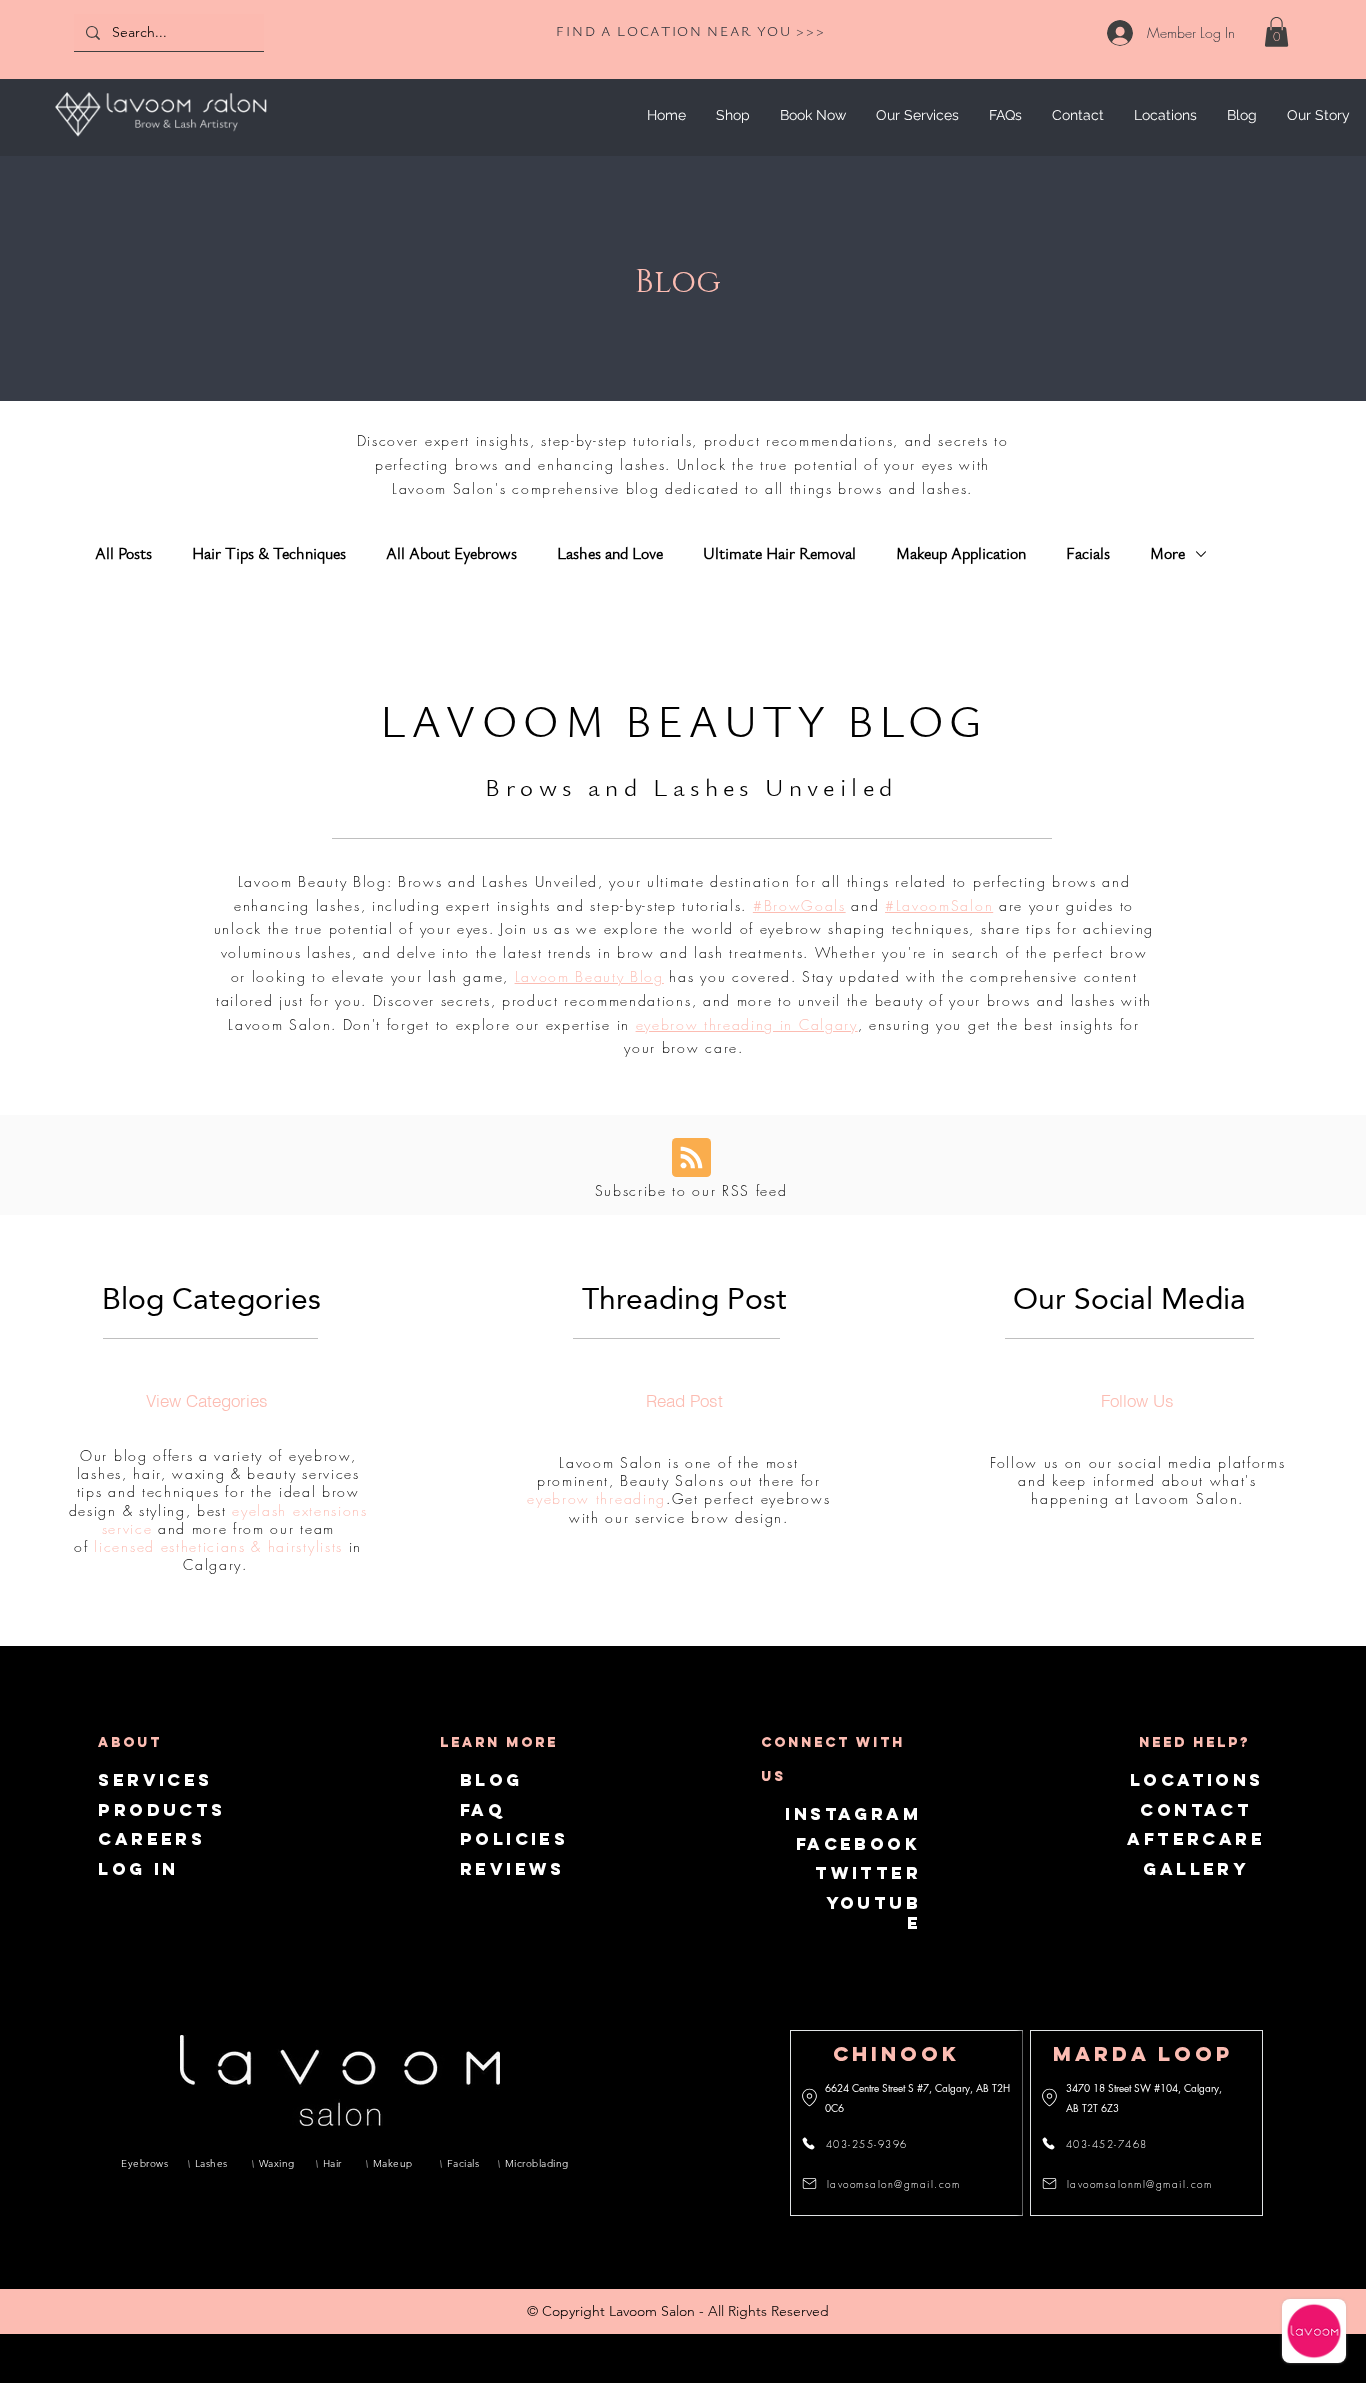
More (1167, 554)
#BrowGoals (799, 905)
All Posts (123, 554)
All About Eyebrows (451, 554)
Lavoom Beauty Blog (589, 976)
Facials (1088, 554)
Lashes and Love (610, 554)
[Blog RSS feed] (691, 1158)
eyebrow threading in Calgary (747, 1024)
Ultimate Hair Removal (779, 554)
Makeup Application (961, 554)
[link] (1276, 32)
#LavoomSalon (939, 905)
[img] (160, 139)
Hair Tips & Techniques (269, 554)
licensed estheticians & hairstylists (218, 1546)
